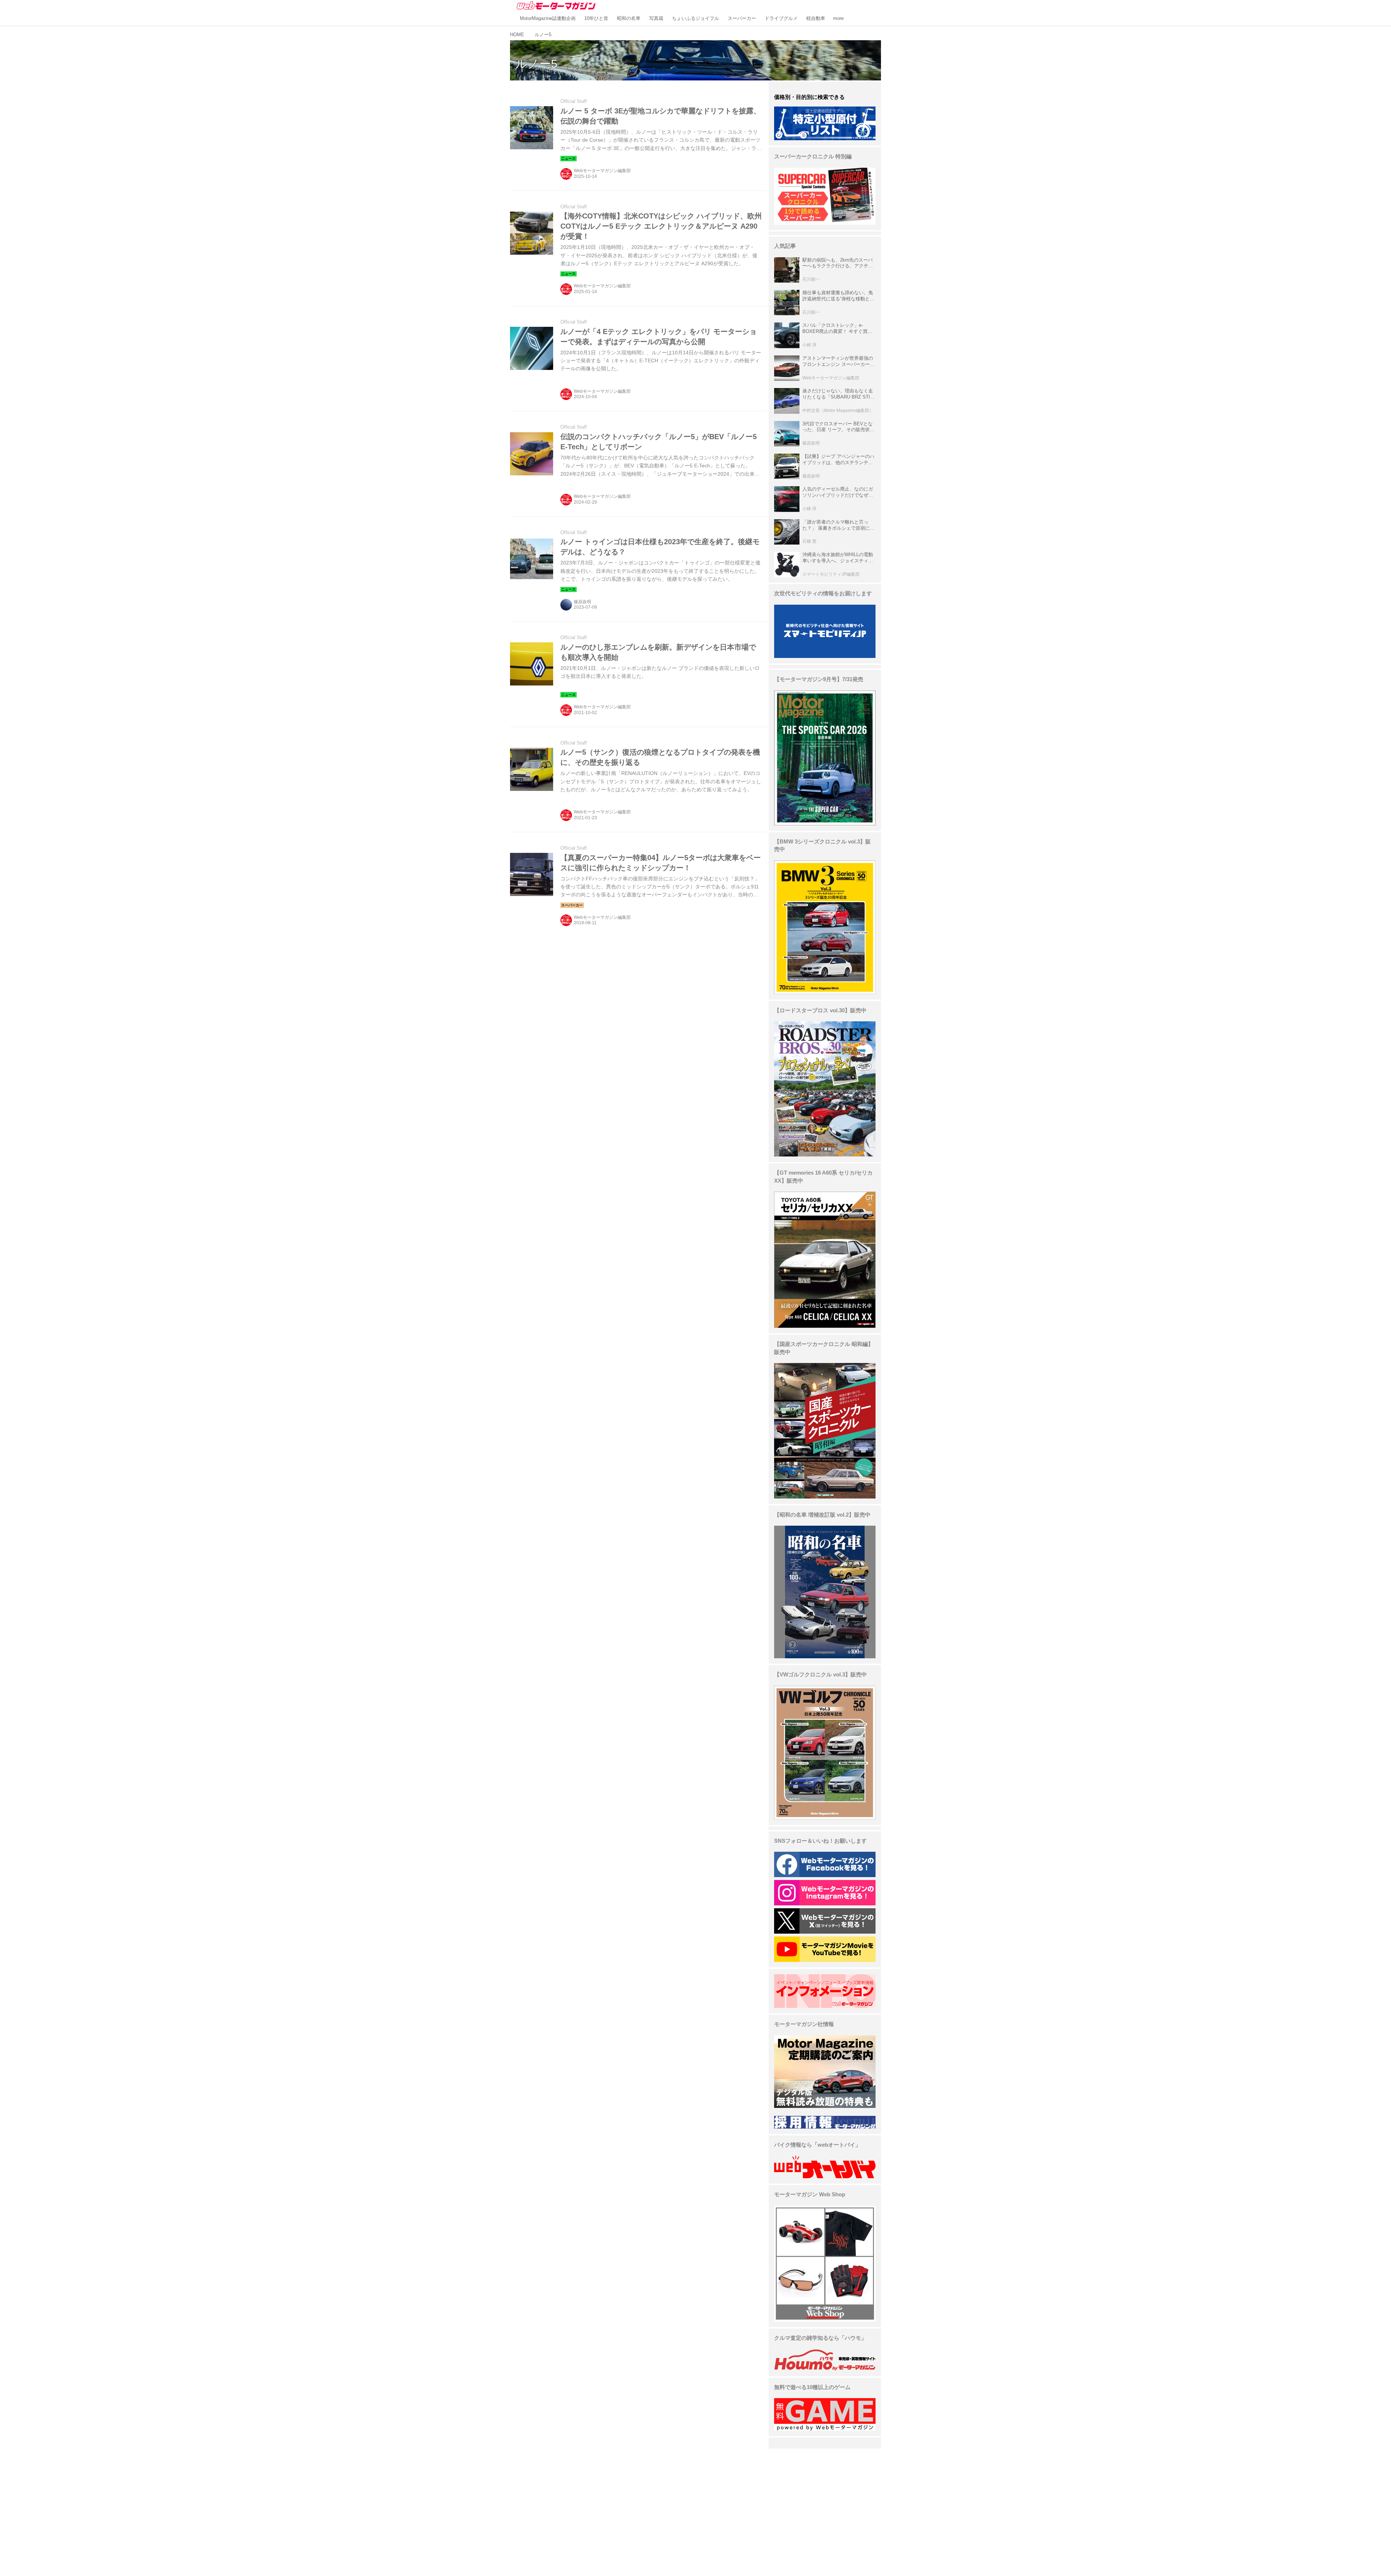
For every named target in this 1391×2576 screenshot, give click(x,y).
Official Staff (574, 101)
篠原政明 (582, 602)
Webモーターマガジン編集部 (602, 171)
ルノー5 (536, 64)
